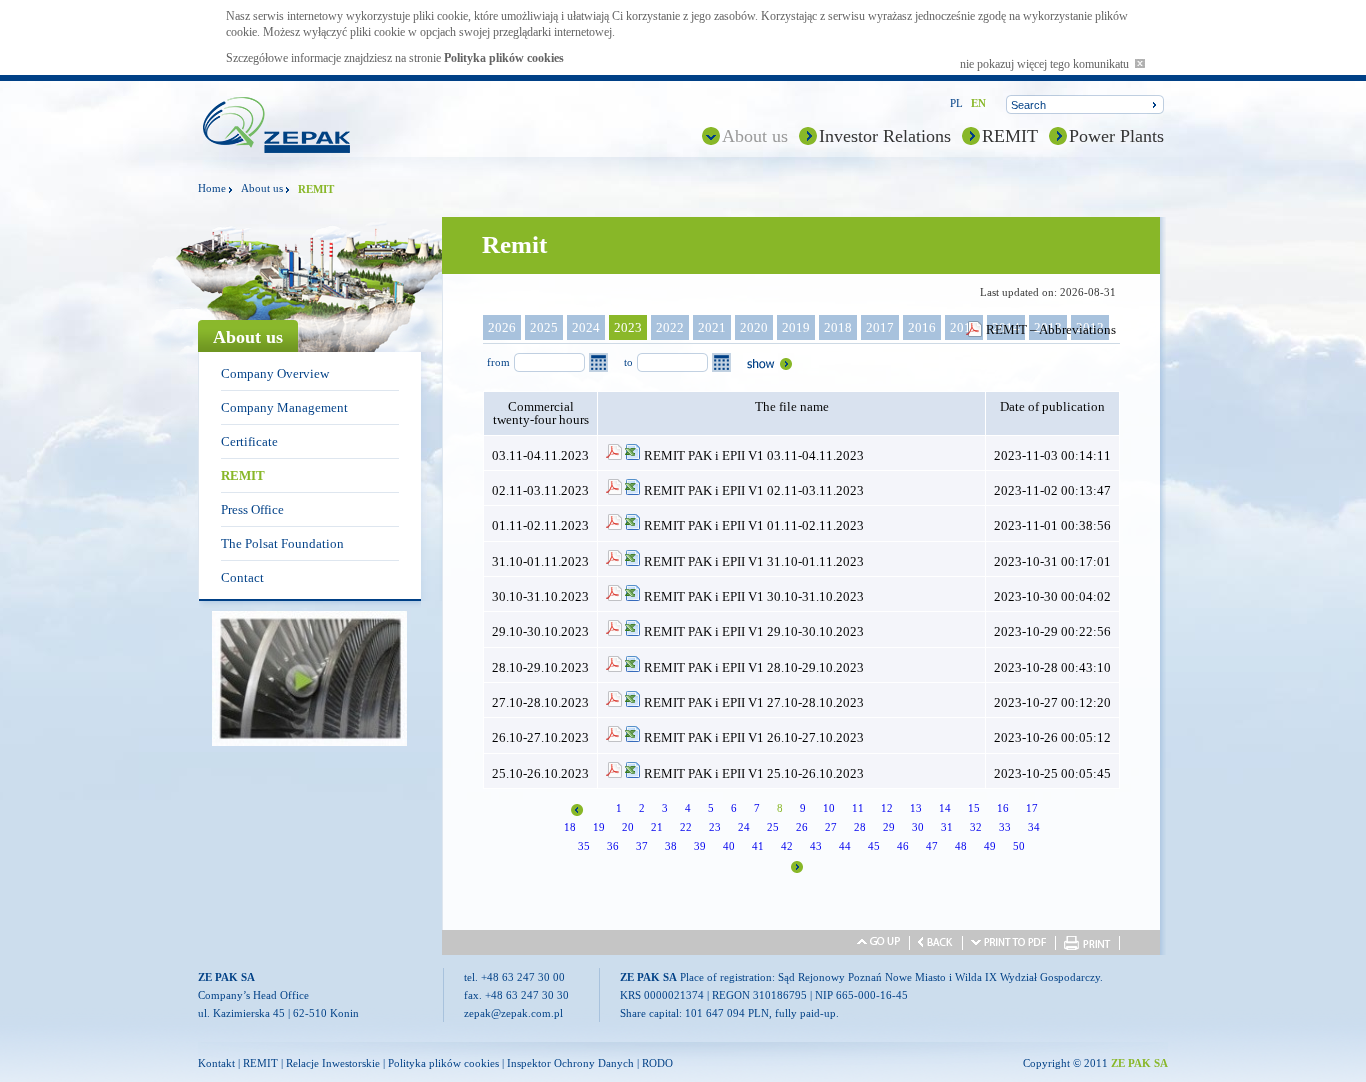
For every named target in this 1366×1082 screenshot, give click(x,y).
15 (974, 808)
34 (1034, 827)
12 (887, 808)
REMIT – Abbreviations (1051, 329)
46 (903, 846)
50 (1019, 846)
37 (642, 846)
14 (945, 808)
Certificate (249, 441)
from (498, 362)
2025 (544, 327)
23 (715, 827)
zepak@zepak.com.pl (513, 1013)
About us (755, 136)
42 (787, 846)
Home (212, 188)
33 (1005, 827)
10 (829, 808)
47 (932, 846)
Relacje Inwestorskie (333, 1063)
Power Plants (1116, 136)
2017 (880, 327)
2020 (754, 327)
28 (860, 827)
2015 (964, 327)
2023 (628, 327)
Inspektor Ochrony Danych (570, 1063)
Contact (242, 577)
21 (657, 827)
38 (671, 846)
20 (628, 827)
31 (947, 827)
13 (916, 808)
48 (961, 846)
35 (584, 846)
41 (758, 846)
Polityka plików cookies (504, 58)
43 (816, 846)
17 (1032, 808)
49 (990, 846)
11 (858, 808)
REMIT (1010, 136)
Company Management (284, 407)
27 (831, 827)
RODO (657, 1063)
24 (744, 827)
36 (613, 846)
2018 (838, 327)
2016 (922, 327)
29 (889, 827)
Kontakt (216, 1063)
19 (599, 827)
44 (845, 846)
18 (570, 827)
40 (729, 846)
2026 (502, 327)
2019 (796, 327)
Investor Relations (885, 136)
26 (802, 827)
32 (976, 827)
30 (918, 827)
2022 (670, 327)
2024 (586, 327)
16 (1003, 808)
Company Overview (275, 373)
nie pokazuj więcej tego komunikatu (1047, 64)
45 (874, 846)
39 (700, 846)
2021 (712, 327)
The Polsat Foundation (282, 543)
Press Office (252, 509)
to (628, 362)
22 (686, 827)
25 (773, 827)
